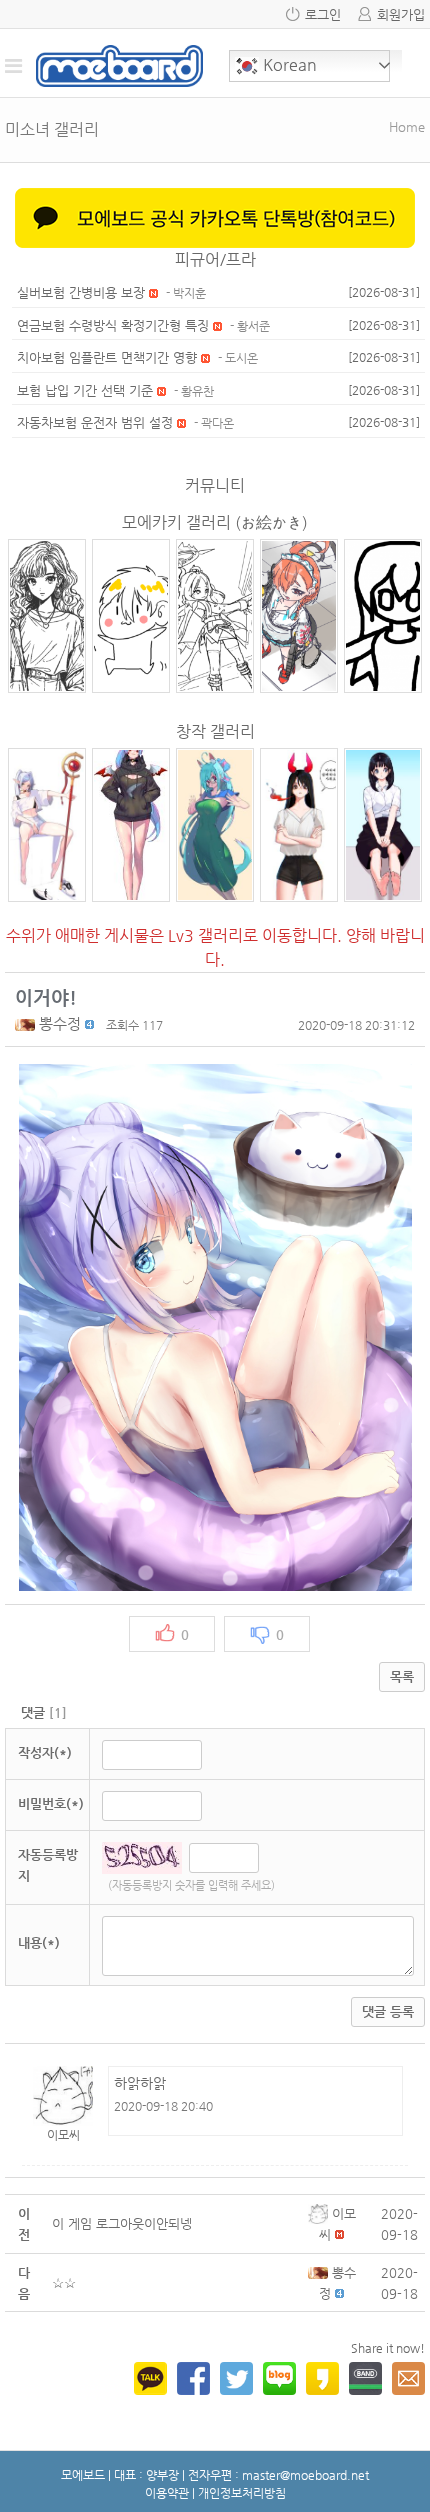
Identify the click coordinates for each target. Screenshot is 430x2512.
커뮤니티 (215, 485)
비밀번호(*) (51, 1803)
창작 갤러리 (215, 731)
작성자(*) (45, 1752)
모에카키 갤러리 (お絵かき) (215, 522)
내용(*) (39, 1942)
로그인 (323, 14)
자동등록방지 (48, 1865)
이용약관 (167, 2493)
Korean (288, 64)
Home (407, 126)
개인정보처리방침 (242, 2493)
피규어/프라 (215, 259)
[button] (27, 1023)
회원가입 (401, 14)
